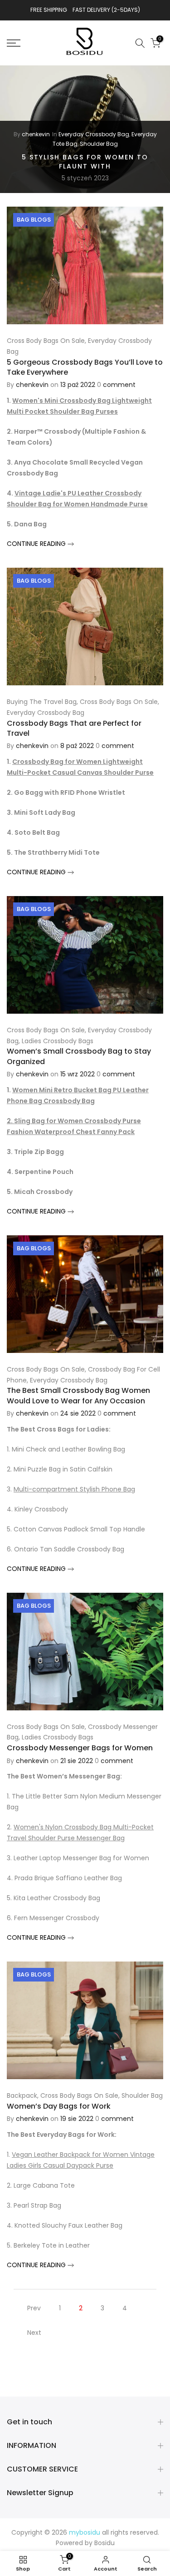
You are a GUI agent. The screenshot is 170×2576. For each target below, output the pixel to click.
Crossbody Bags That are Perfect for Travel (74, 728)
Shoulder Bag (99, 144)
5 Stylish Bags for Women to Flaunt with (85, 162)
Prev (34, 2308)
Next (34, 2333)
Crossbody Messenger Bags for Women (80, 1748)
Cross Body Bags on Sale (46, 341)
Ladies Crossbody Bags (58, 1041)
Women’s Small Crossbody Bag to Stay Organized (79, 1056)
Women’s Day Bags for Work (59, 2106)
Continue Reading (37, 544)
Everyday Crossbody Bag (94, 134)
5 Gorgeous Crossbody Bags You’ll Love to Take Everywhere (85, 367)
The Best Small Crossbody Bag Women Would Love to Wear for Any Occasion (78, 1395)
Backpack (22, 2095)
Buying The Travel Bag (42, 702)
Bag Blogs (34, 220)
